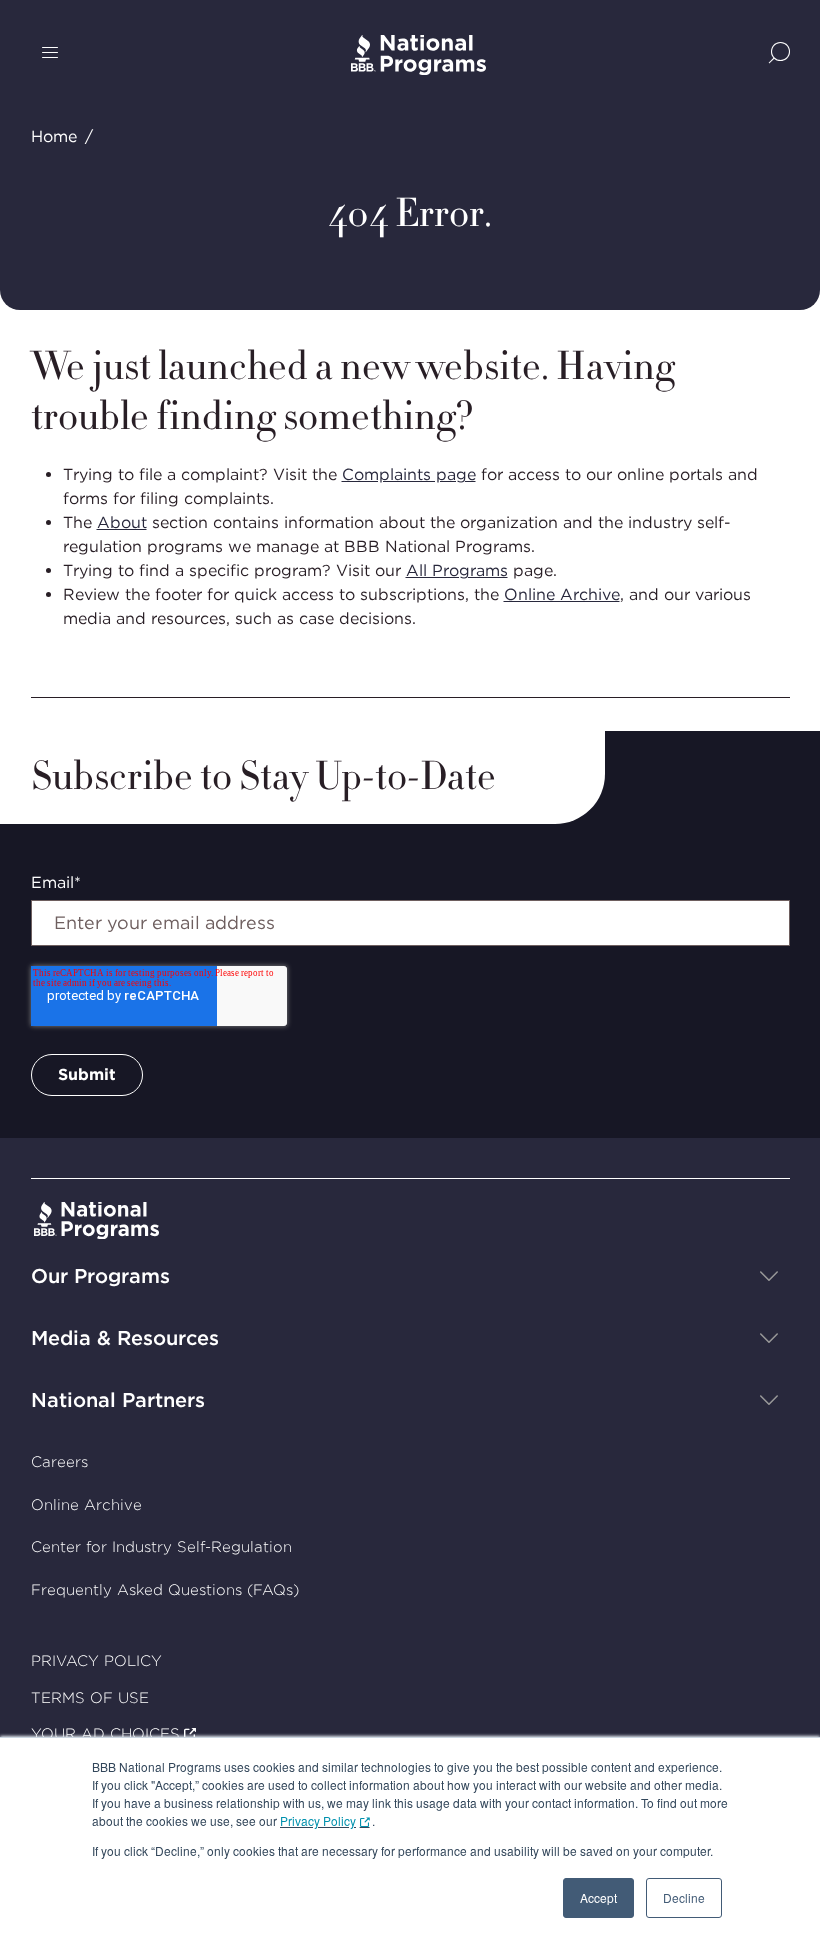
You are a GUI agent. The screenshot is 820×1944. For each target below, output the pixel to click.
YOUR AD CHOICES (105, 1734)
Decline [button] (684, 1897)
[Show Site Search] (779, 54)
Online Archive (562, 594)
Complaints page (409, 474)
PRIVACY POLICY (96, 1661)
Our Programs (100, 1276)
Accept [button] (598, 1897)
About (122, 522)
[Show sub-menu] (769, 1276)
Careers (59, 1462)
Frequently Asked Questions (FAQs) (165, 1590)
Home (54, 136)
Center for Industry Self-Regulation (161, 1547)
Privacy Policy (318, 1820)
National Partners (118, 1400)
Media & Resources (125, 1338)
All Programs (457, 570)
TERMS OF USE (90, 1698)
